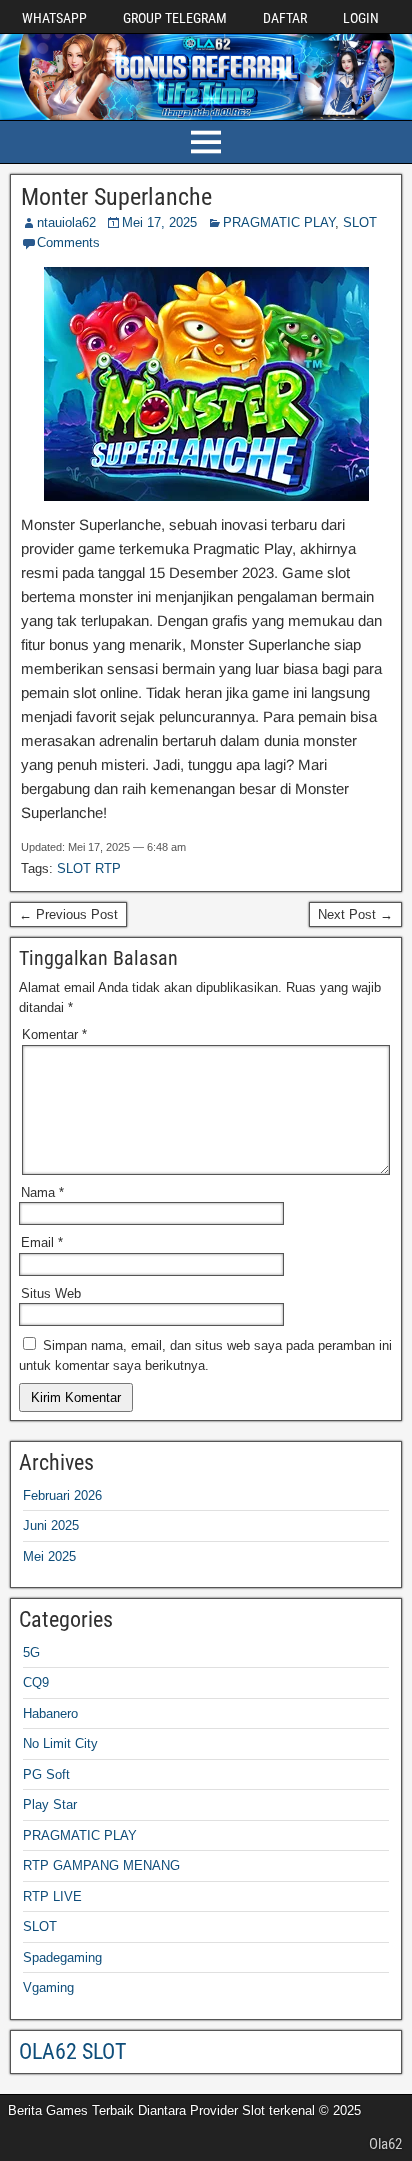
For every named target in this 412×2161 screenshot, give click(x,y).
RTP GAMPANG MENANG (101, 1865)
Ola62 (385, 2144)
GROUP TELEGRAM (175, 18)
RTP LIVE (52, 1896)
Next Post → (355, 914)
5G (31, 1652)
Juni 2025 (51, 1525)
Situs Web (51, 1293)
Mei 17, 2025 (159, 222)
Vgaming (48, 1987)
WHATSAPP (54, 18)
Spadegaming (62, 1957)
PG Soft (46, 1774)
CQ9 (36, 1682)
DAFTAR (285, 18)
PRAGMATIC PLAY (279, 222)
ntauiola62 (66, 222)
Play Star (50, 1804)
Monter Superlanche (116, 197)
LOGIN (361, 18)
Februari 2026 (62, 1495)
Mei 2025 (49, 1556)
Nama (42, 1192)
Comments (68, 242)
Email (42, 1242)
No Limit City (60, 1743)
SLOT (360, 222)
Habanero (50, 1713)
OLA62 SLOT (72, 2051)
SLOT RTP (89, 868)
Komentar (54, 1034)
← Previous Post (68, 914)
